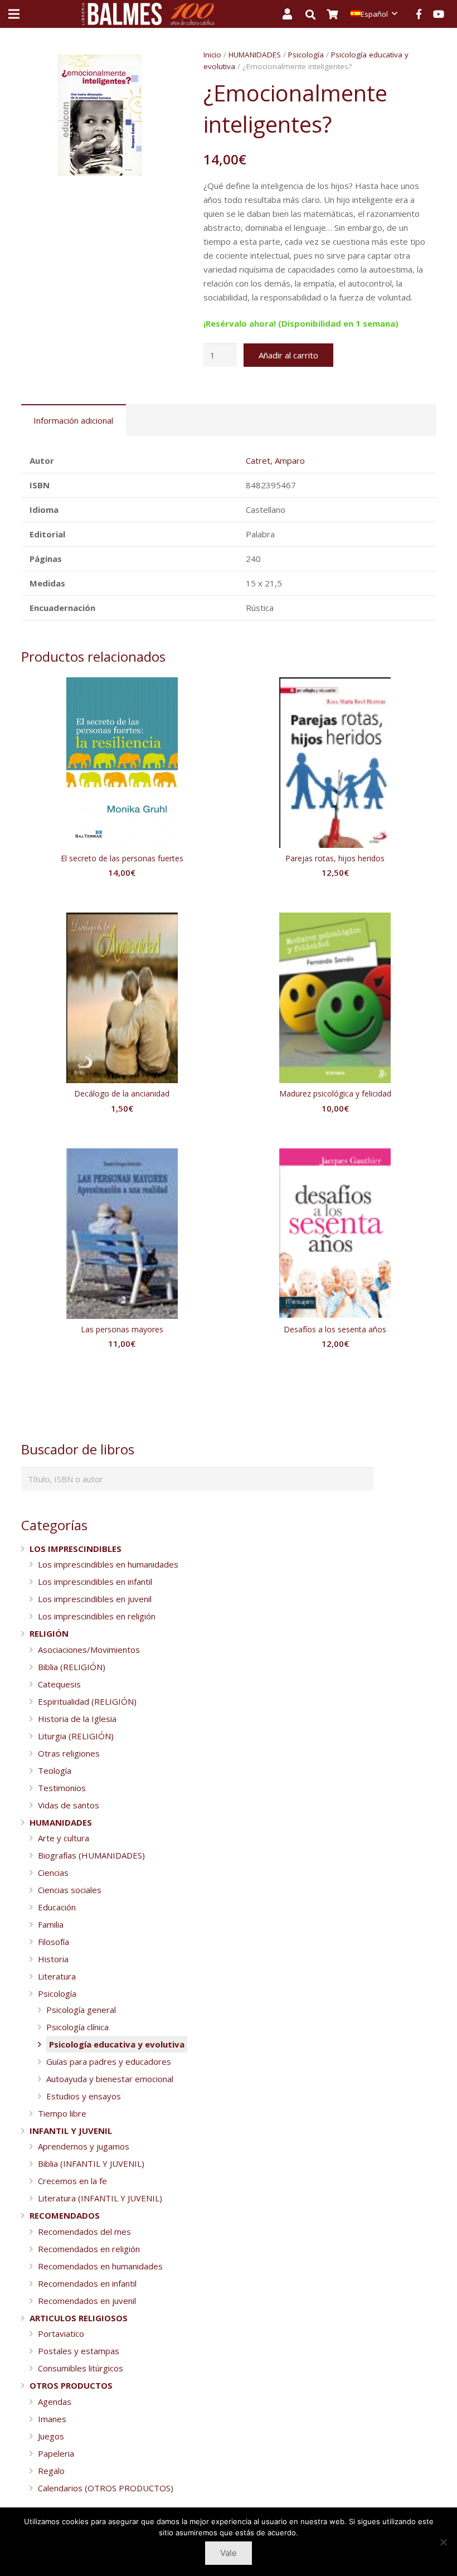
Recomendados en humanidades (100, 2266)
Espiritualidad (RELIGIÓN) (87, 1701)
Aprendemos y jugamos (84, 2146)
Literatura (57, 1976)
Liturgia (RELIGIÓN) (76, 1736)
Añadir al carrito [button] (122, 895)
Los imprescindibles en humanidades (108, 1564)
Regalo (51, 2471)
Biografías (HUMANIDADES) (91, 1855)
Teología (55, 1770)
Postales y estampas (79, 2351)
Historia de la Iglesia (77, 1719)
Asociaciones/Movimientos (89, 1650)
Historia (53, 1959)
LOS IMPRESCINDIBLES (76, 1549)
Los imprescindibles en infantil (95, 1582)
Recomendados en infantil (87, 2283)
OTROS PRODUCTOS (71, 2385)
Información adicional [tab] (73, 420)
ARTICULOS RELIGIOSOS (79, 2318)
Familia (51, 1924)
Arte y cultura (64, 1838)
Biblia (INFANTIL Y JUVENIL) (91, 2163)
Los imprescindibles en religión (97, 1616)
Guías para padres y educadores (109, 2061)
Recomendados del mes (84, 2231)
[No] (443, 2542)
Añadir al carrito (288, 355)
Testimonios (62, 1788)
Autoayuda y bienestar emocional (110, 2079)
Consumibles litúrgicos (81, 2368)
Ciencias (53, 1872)
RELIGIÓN (49, 1633)
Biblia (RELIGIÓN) (72, 1667)
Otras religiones (69, 1753)
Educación (57, 1907)
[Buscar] (316, 14)
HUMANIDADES (255, 55)
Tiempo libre (62, 2113)
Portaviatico (61, 2334)
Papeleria (56, 2453)
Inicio (212, 55)
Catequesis (59, 1684)
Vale (229, 2553)
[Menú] (14, 14)
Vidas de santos (69, 1805)
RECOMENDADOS (65, 2215)
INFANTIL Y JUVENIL (71, 2131)
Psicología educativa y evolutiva (117, 2044)
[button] (162, 66)
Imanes (52, 2419)
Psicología (306, 55)
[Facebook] (419, 14)
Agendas (55, 2402)
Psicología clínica (77, 2027)
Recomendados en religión (89, 2249)
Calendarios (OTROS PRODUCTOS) (106, 2488)
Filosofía (54, 1942)
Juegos (51, 2436)
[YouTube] (439, 14)
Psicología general (81, 2010)
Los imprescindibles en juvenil (95, 1599)
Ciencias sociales (70, 1890)
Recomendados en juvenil (87, 2301)
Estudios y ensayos (84, 2096)
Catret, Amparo (275, 460)
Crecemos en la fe (72, 2181)
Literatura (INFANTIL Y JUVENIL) (100, 2198)
